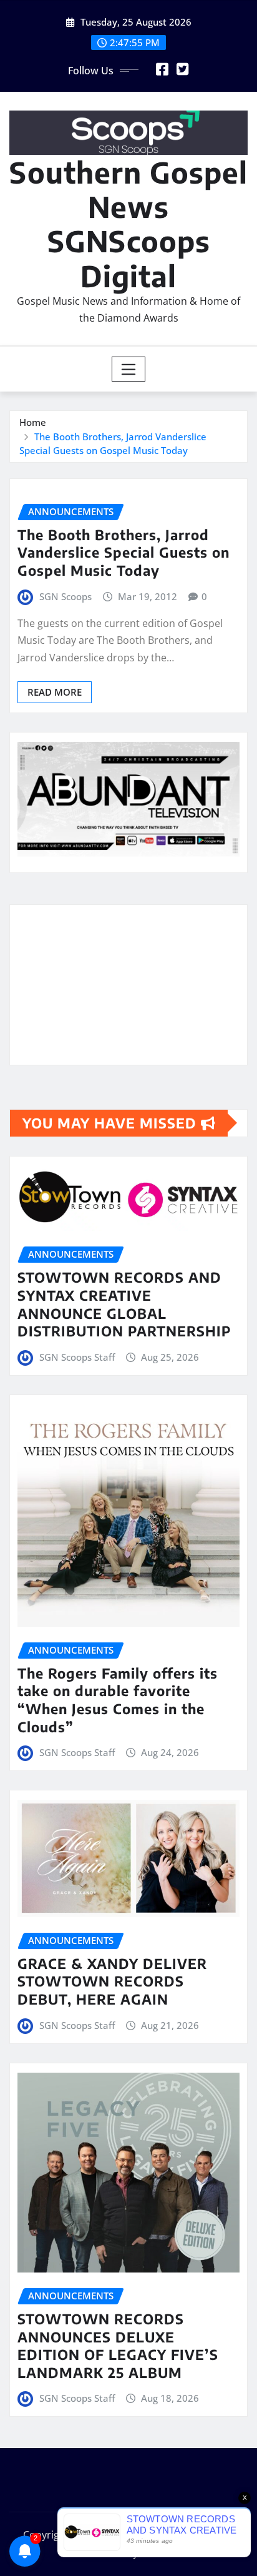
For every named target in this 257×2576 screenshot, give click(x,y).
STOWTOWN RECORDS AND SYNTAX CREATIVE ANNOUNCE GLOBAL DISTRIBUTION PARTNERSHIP (124, 1304)
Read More (55, 692)
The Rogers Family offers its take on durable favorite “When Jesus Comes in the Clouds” (118, 1700)
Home (33, 422)
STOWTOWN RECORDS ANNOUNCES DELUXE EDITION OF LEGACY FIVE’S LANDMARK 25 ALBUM (118, 2346)
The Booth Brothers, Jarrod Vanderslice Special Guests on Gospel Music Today (124, 552)
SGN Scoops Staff (77, 1357)
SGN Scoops (65, 596)
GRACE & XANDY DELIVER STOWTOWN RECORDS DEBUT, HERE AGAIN (112, 1981)
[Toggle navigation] (129, 369)
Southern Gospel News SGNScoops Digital (128, 224)
